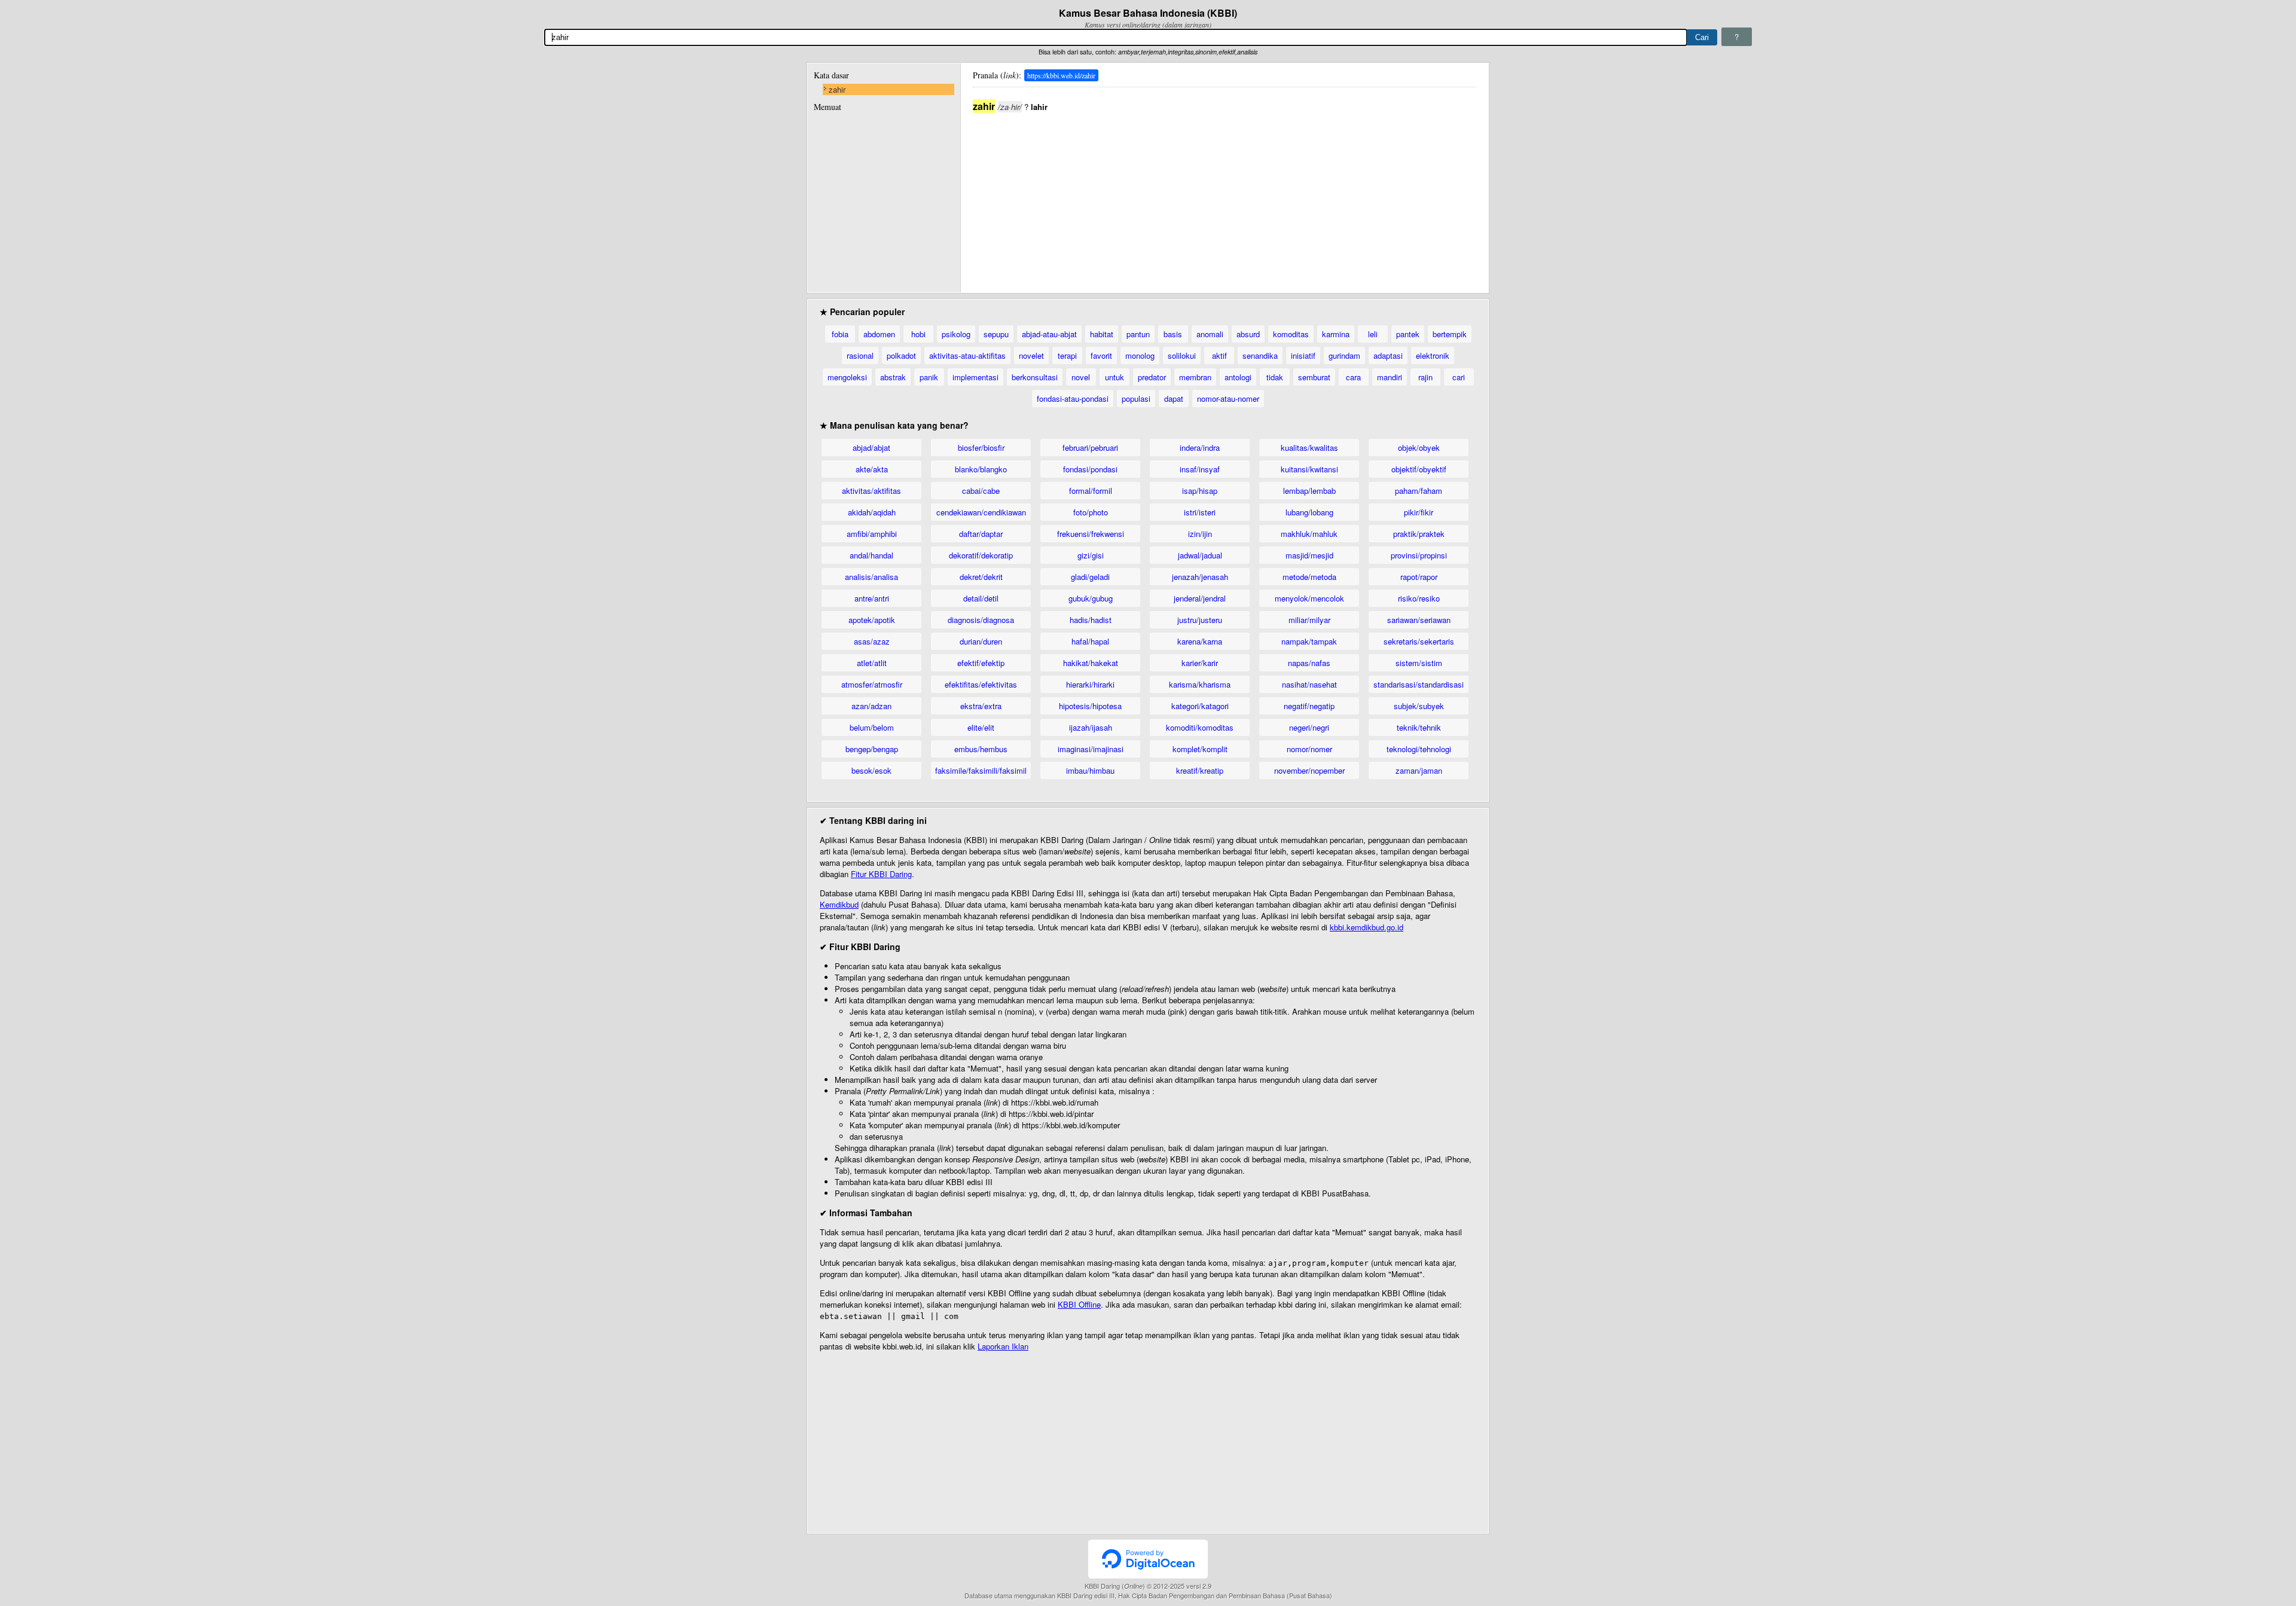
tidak (1275, 377)
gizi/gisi (1091, 555)
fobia (840, 334)
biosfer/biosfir (981, 448)
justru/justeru (1200, 620)
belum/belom (872, 727)
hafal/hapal (1090, 641)
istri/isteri (1200, 512)
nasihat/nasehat (1309, 684)
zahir (837, 89)
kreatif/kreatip (1200, 770)
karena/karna (1200, 641)
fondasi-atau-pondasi (1073, 399)
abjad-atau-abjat (1049, 334)
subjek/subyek (1419, 706)
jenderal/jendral (1200, 598)
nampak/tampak (1309, 641)
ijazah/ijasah (1091, 727)
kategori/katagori (1200, 706)
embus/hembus (981, 749)
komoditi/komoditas (1200, 727)
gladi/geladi (1090, 577)
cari (1459, 377)
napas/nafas (1309, 663)
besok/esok (871, 770)
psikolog (956, 334)
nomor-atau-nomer (1228, 399)
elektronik (1433, 355)
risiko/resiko (1419, 598)
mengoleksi (847, 377)
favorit (1101, 355)
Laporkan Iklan (1003, 1346)
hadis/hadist (1091, 620)
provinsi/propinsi (1419, 555)
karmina (1336, 334)
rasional (860, 355)
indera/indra (1200, 448)
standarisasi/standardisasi (1419, 684)
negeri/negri (1309, 727)
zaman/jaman (1419, 770)
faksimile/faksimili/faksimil (981, 770)
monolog (1140, 355)
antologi (1238, 377)
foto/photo (1091, 512)
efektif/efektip (981, 663)
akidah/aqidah (872, 512)
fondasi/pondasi (1090, 469)
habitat (1102, 334)
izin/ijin (1200, 534)
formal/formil (1091, 491)
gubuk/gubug (1091, 598)
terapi (1067, 355)
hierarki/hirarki (1090, 684)
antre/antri (872, 598)
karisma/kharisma (1200, 684)
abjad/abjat (871, 448)
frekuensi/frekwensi (1091, 534)
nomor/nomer (1309, 749)
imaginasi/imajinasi (1091, 749)
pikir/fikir (1419, 512)
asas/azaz (872, 641)
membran (1195, 377)
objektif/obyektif (1419, 469)
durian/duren (981, 641)
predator (1152, 377)
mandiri (1390, 377)
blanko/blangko (981, 469)
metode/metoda (1309, 577)
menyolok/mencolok (1309, 598)
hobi (918, 334)
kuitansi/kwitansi (1309, 469)
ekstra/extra (981, 706)
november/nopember (1309, 770)
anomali (1210, 334)
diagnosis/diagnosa (981, 620)
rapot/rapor (1419, 577)
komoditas (1291, 334)
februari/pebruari (1090, 448)
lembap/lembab (1309, 491)
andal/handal (871, 555)
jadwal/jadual (1200, 555)
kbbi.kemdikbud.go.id (1367, 927)
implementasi (976, 377)
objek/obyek (1419, 448)
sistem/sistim (1419, 663)
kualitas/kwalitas (1309, 448)
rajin (1425, 377)
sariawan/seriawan (1419, 620)
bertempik (1450, 334)
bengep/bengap (872, 749)
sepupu (996, 334)
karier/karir (1200, 663)
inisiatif (1303, 355)
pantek (1408, 334)
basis (1173, 334)
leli (1373, 334)
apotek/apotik (872, 620)
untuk (1115, 377)
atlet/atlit (872, 663)
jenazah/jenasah (1200, 577)
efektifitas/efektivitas (981, 684)
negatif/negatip (1309, 706)
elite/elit (981, 727)
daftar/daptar (981, 534)
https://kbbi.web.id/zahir (1061, 75)
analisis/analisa (871, 577)
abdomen (879, 334)
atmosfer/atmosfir (872, 684)
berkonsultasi (1035, 377)
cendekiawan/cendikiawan (981, 512)
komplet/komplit (1200, 749)
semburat (1314, 377)
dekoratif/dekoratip (981, 555)
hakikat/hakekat (1091, 663)
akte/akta (872, 469)
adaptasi (1388, 355)
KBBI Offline (1079, 1304)
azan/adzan (871, 706)
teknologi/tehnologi (1419, 749)
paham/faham (1419, 491)
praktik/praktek (1419, 534)
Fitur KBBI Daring (881, 874)
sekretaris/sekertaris (1419, 641)
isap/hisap (1200, 491)
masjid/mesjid (1309, 555)
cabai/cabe (981, 491)
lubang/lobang (1309, 512)
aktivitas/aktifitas (871, 491)
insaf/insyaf (1200, 469)
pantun (1138, 334)
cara (1353, 377)
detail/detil (981, 598)
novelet (1031, 355)
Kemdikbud (839, 904)
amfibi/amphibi (872, 534)
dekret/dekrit (981, 577)
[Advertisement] (1225, 197)
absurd (1248, 334)
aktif (1219, 355)
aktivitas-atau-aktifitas (967, 355)
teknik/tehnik (1419, 727)
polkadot (901, 355)
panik (929, 377)
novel (1081, 377)
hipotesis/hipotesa (1090, 706)
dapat (1174, 399)
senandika (1260, 355)
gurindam (1344, 355)
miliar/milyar (1309, 620)
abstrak (893, 377)
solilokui (1182, 355)
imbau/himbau (1090, 770)
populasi (1136, 399)
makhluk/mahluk (1309, 534)
